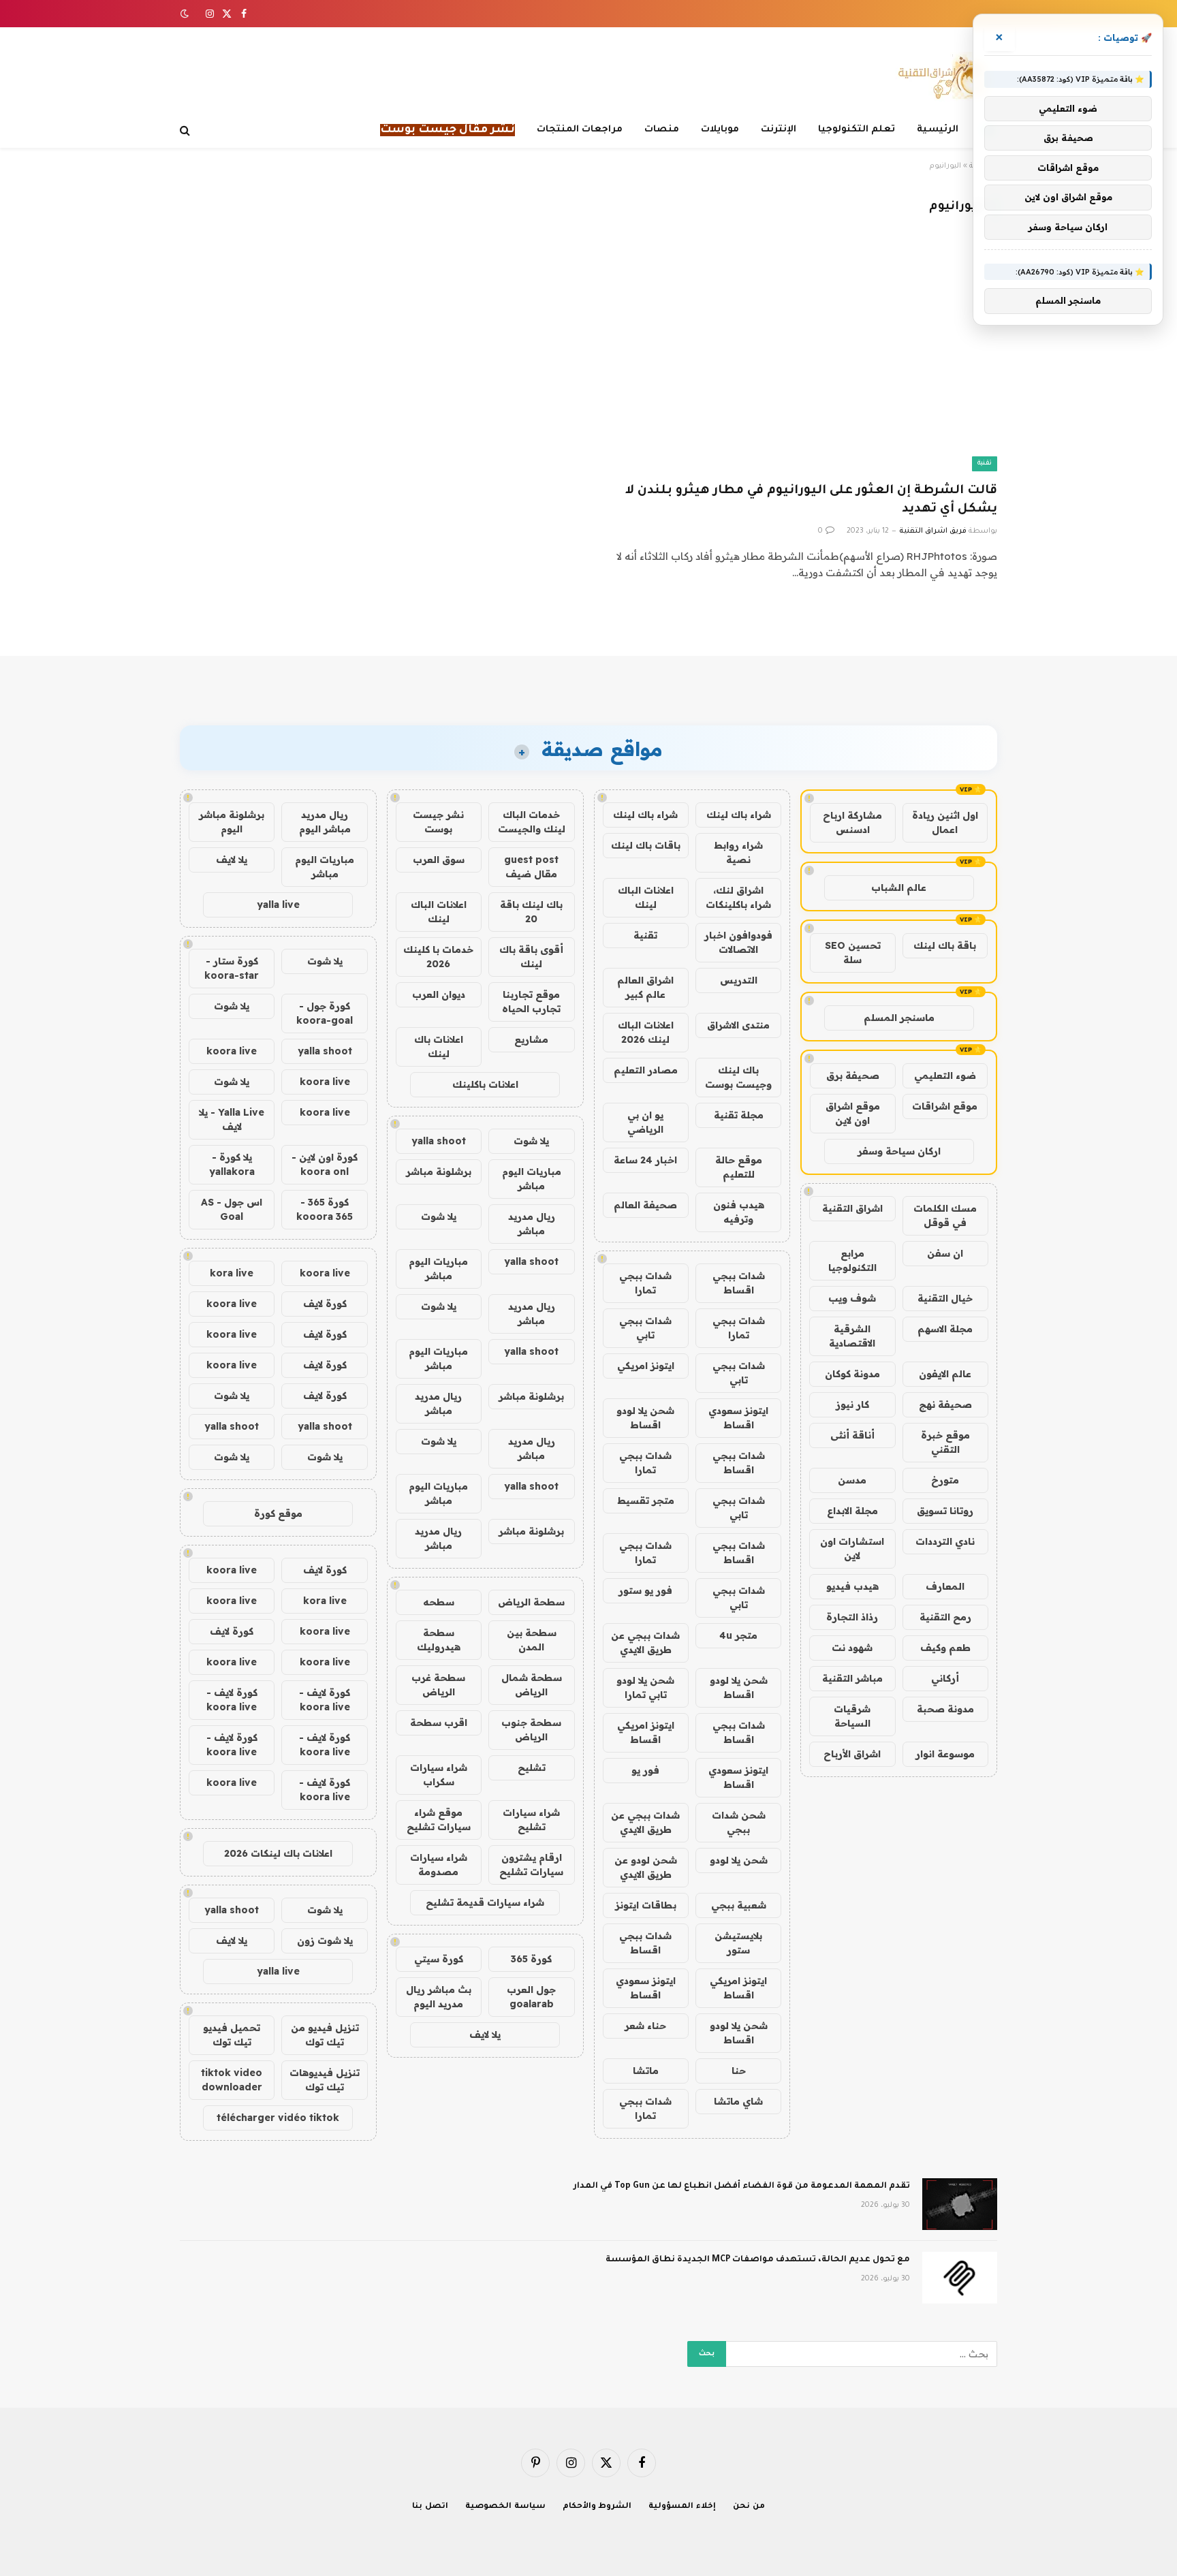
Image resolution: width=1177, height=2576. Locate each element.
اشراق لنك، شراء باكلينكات (738, 897)
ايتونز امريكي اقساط (646, 1732)
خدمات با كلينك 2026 (438, 957)
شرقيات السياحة (852, 1716)
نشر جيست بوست (438, 822)
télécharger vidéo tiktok (278, 2118)
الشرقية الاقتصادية (852, 1336)
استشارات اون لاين (852, 1549)
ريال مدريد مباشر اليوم (325, 822)
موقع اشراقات (945, 1106)
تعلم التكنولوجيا (857, 130)
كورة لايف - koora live (325, 1700)
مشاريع (531, 1039)
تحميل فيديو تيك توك (232, 2035)
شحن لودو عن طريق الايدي (646, 1867)
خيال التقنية (945, 1298)
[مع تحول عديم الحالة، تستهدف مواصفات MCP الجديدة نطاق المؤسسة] (960, 2278)
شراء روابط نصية (738, 852)
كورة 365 (531, 1959)
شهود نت (852, 1648)
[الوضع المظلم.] (186, 14)
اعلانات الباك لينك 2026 (646, 1032)
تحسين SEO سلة (853, 953)
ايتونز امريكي (646, 1366)
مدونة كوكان (852, 1374)
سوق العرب (439, 860)
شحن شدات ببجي (739, 1822)
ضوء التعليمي (945, 1075)
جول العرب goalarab (531, 1997)
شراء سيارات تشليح (531, 1820)
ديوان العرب (439, 994)
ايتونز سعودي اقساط (738, 1418)
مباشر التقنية (852, 1678)
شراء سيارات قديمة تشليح (485, 1902)
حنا (739, 2071)
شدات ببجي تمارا (645, 1283)
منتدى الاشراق (738, 1025)
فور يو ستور (645, 1590)
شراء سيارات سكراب (439, 1775)
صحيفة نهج (945, 1404)
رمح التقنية (945, 1617)
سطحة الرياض (531, 1602)
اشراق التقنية (852, 1208)
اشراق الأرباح (852, 1754)
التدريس (739, 980)
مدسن (852, 1480)
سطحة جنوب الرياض (531, 1730)
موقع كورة (278, 1513)
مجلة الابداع (852, 1511)
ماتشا (646, 2071)
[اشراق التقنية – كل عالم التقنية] (941, 77)
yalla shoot (439, 1141)
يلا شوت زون (325, 1941)
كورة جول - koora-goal (325, 1013)
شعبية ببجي (739, 1905)
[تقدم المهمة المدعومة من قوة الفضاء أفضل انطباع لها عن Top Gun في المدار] (960, 2204)
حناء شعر (645, 2026)
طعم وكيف (945, 1648)
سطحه (439, 1602)
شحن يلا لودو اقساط (645, 1418)
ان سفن (945, 1253)
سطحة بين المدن (532, 1640)
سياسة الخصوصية (505, 2507)
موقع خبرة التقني (945, 1442)
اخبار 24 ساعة (645, 1160)
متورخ (945, 1480)
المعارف (945, 1586)
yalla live (278, 905)
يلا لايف (485, 2035)
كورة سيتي (439, 1959)
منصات (662, 130)
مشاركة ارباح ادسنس (852, 822)
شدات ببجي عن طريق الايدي (645, 1643)
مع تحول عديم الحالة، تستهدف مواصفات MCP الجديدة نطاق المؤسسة (758, 2260)
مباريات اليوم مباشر (532, 1179)
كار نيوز (852, 1404)
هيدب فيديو (852, 1586)
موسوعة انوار (945, 1754)
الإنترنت (779, 130)
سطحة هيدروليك (439, 1640)
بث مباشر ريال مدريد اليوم (439, 1997)
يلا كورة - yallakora (232, 1164)
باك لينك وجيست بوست (738, 1077)
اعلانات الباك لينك (646, 897)
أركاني (945, 1678)
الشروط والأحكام (597, 2507)
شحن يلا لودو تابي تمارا (645, 1687)
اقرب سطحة (439, 1723)
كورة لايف (325, 1304)
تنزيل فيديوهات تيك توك (325, 2080)
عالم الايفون (945, 1374)
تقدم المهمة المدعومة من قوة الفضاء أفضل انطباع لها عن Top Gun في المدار (742, 2186)
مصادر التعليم (646, 1070)
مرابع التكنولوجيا (852, 1260)
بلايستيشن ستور (738, 1943)
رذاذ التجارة (852, 1617)
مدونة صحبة (945, 1709)
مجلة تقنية (739, 1115)
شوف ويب (852, 1298)
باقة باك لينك (945, 945)
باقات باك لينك (646, 845)
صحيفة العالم (645, 1205)
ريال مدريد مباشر (532, 1224)
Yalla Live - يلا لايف (232, 1119)
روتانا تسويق (945, 1511)
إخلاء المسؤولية (682, 2507)
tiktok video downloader (232, 2080)
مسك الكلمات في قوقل (945, 1215)
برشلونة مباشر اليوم (232, 822)
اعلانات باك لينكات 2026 (278, 1853)
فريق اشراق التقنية (933, 531)
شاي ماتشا (738, 2101)
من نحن (749, 2507)
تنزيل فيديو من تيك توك (325, 2035)
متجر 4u (738, 1635)
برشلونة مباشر (439, 1172)
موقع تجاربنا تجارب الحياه (531, 1002)
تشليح (532, 1768)
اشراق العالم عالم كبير (645, 987)
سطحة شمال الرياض (532, 1685)
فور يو (645, 1770)
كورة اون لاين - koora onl (325, 1164)
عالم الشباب (899, 888)
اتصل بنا (430, 2507)
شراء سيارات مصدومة (439, 1865)
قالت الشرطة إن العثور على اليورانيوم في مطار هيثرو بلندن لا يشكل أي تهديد (811, 500)
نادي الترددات (945, 1541)
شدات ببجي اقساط (739, 1283)
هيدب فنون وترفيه (739, 1212)
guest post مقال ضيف (531, 867)
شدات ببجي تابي (645, 1328)
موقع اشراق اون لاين (853, 1113)
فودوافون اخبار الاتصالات (738, 942)
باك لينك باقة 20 (531, 912)
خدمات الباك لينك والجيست (532, 822)
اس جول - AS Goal (232, 1209)
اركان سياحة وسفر (899, 1151)
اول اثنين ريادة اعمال (945, 822)
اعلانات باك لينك (439, 1047)
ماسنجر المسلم (899, 1018)
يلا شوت (531, 1141)
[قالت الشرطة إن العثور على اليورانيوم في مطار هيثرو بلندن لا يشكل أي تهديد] (799, 359)
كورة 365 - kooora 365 (325, 1209)
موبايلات (720, 130)
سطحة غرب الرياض (438, 1685)
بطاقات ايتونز (646, 1905)
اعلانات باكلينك (485, 1084)
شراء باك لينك (739, 815)
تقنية (985, 464)
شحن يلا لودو (739, 1860)
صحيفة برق (853, 1075)
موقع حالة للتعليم (739, 1167)
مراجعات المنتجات (580, 130)
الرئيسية (938, 130)
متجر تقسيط (646, 1501)
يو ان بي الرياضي (645, 1122)
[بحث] (186, 130)
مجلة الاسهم (945, 1329)
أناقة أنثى (852, 1435)
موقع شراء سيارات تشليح (439, 1820)
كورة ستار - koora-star (232, 968)
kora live (232, 1273)
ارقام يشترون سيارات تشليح (531, 1865)
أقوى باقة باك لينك (531, 957)
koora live (232, 1051)
